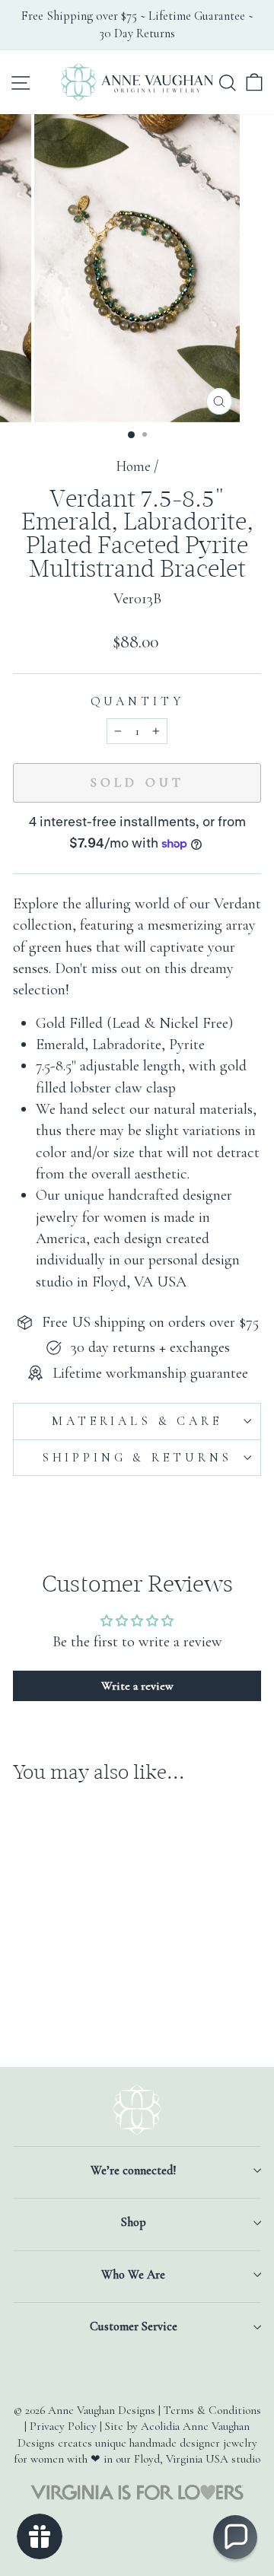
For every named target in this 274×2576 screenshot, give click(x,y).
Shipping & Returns (137, 1458)
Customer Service (134, 2326)
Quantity (137, 701)
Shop (134, 2222)
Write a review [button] (137, 1686)
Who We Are (133, 2275)
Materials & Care (137, 1421)
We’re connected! (133, 2171)
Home (133, 466)
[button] (235, 2537)
